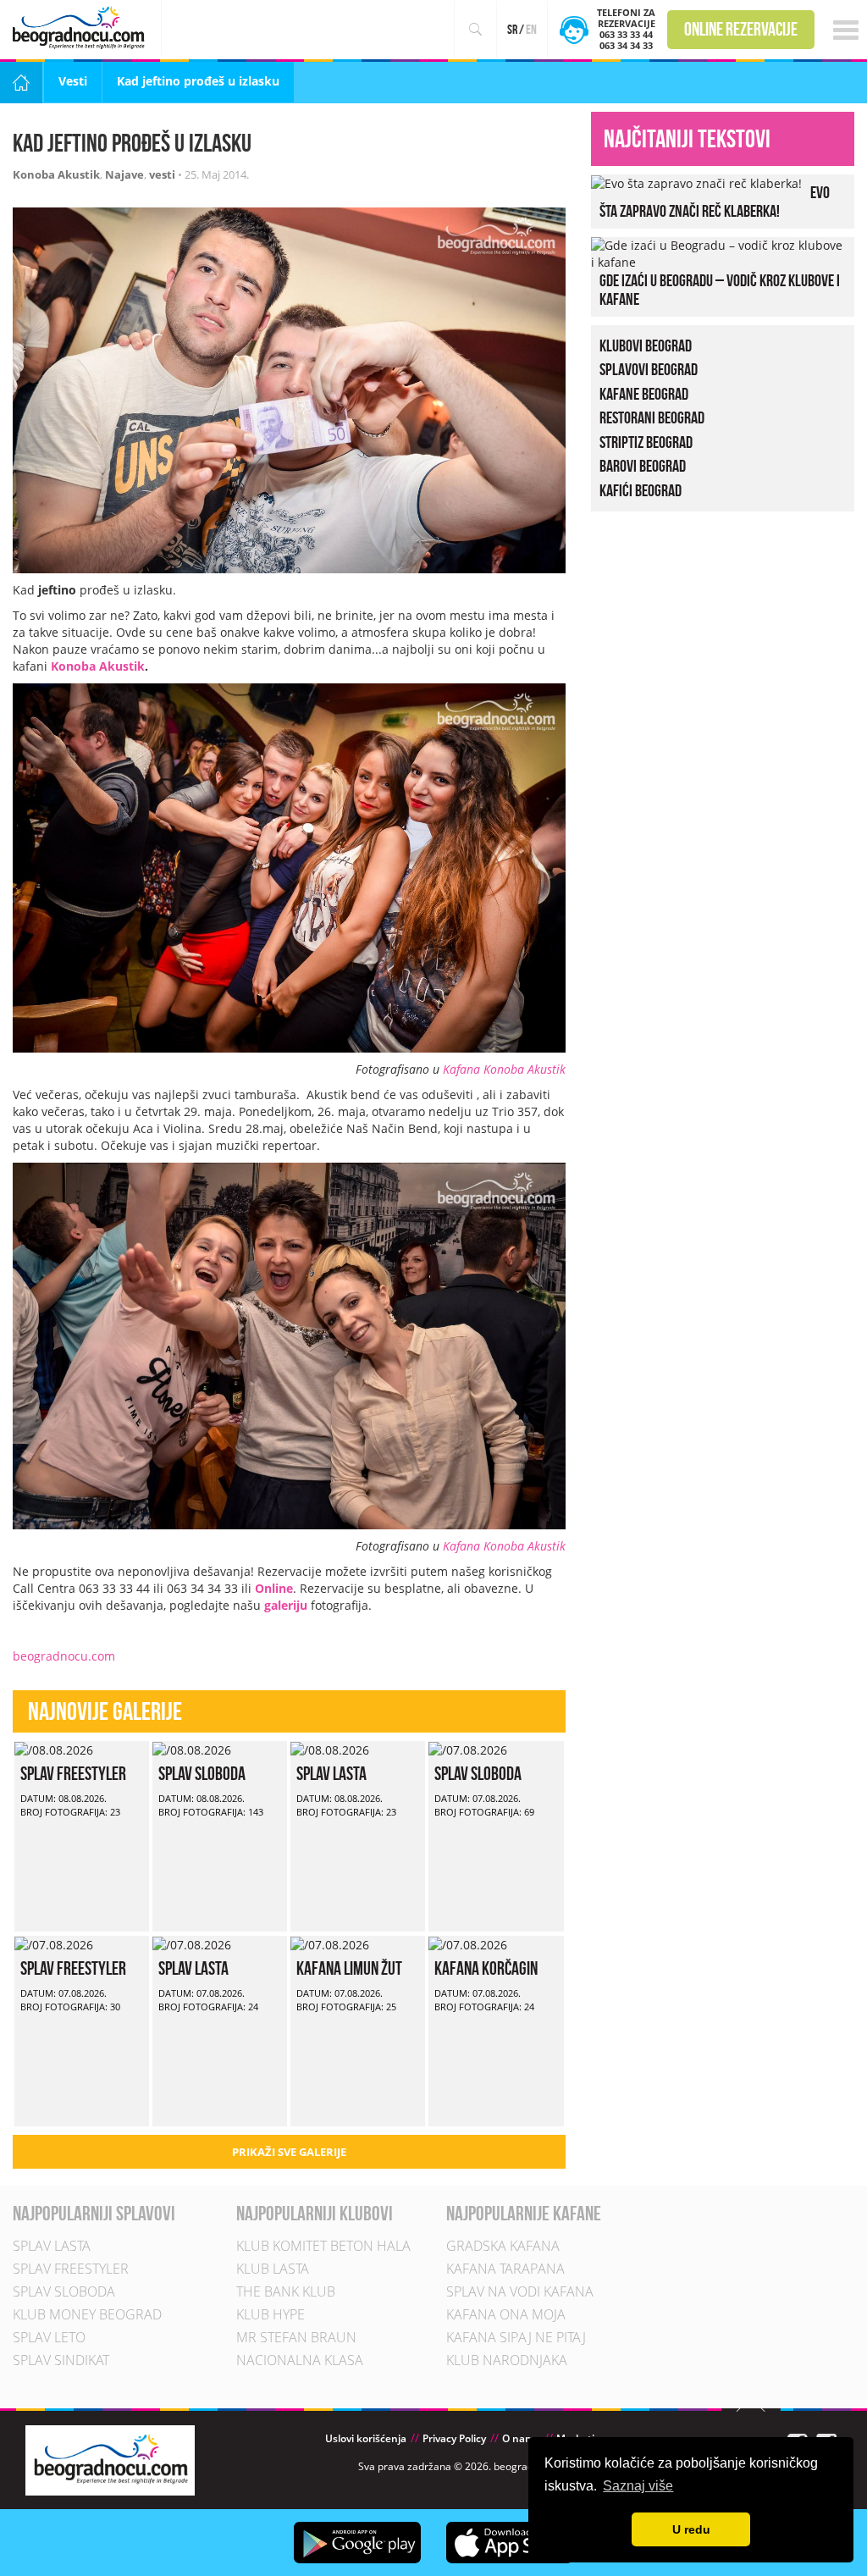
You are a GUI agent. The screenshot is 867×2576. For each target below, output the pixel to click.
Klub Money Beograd (87, 2314)
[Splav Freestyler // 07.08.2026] (54, 1944)
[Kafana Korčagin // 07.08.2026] (468, 1944)
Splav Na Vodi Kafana (520, 2291)
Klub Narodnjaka (507, 2360)
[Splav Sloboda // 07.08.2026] (468, 1749)
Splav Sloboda (202, 1773)
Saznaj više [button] (638, 2486)
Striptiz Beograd (646, 442)
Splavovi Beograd (649, 369)
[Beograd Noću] (110, 2460)
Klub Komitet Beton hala (323, 2246)
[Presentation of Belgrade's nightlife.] (81, 28)
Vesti (73, 81)
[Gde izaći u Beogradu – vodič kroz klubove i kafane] (718, 252)
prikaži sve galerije (289, 2152)
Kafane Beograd (644, 394)
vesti (162, 174)
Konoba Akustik (56, 174)
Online (274, 1588)
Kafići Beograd (641, 490)
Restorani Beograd (652, 417)
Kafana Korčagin (486, 1968)
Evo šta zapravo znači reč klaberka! (715, 202)
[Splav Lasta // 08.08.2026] (330, 1749)
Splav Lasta (331, 1773)
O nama (521, 2438)
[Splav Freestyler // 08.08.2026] (54, 1749)
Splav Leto (49, 2337)
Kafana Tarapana (505, 2269)
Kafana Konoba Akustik (504, 1069)
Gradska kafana (503, 2246)
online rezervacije (741, 29)
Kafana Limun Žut (349, 1968)
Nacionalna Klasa (300, 2360)
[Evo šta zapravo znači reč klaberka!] (696, 182)
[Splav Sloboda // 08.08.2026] (192, 1749)
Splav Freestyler (73, 1773)
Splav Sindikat (61, 2360)
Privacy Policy (454, 2438)
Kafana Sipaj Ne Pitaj (516, 2337)
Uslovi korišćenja (366, 2438)
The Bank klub (286, 2291)
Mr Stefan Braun (296, 2337)
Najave (124, 174)
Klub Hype (271, 2314)
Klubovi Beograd (646, 345)
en (531, 29)
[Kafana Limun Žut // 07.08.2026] (330, 1944)
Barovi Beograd (643, 466)
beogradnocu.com (64, 1656)
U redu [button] (691, 2529)
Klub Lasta (273, 2269)
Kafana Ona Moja (506, 2314)
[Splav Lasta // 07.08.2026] (192, 1944)
